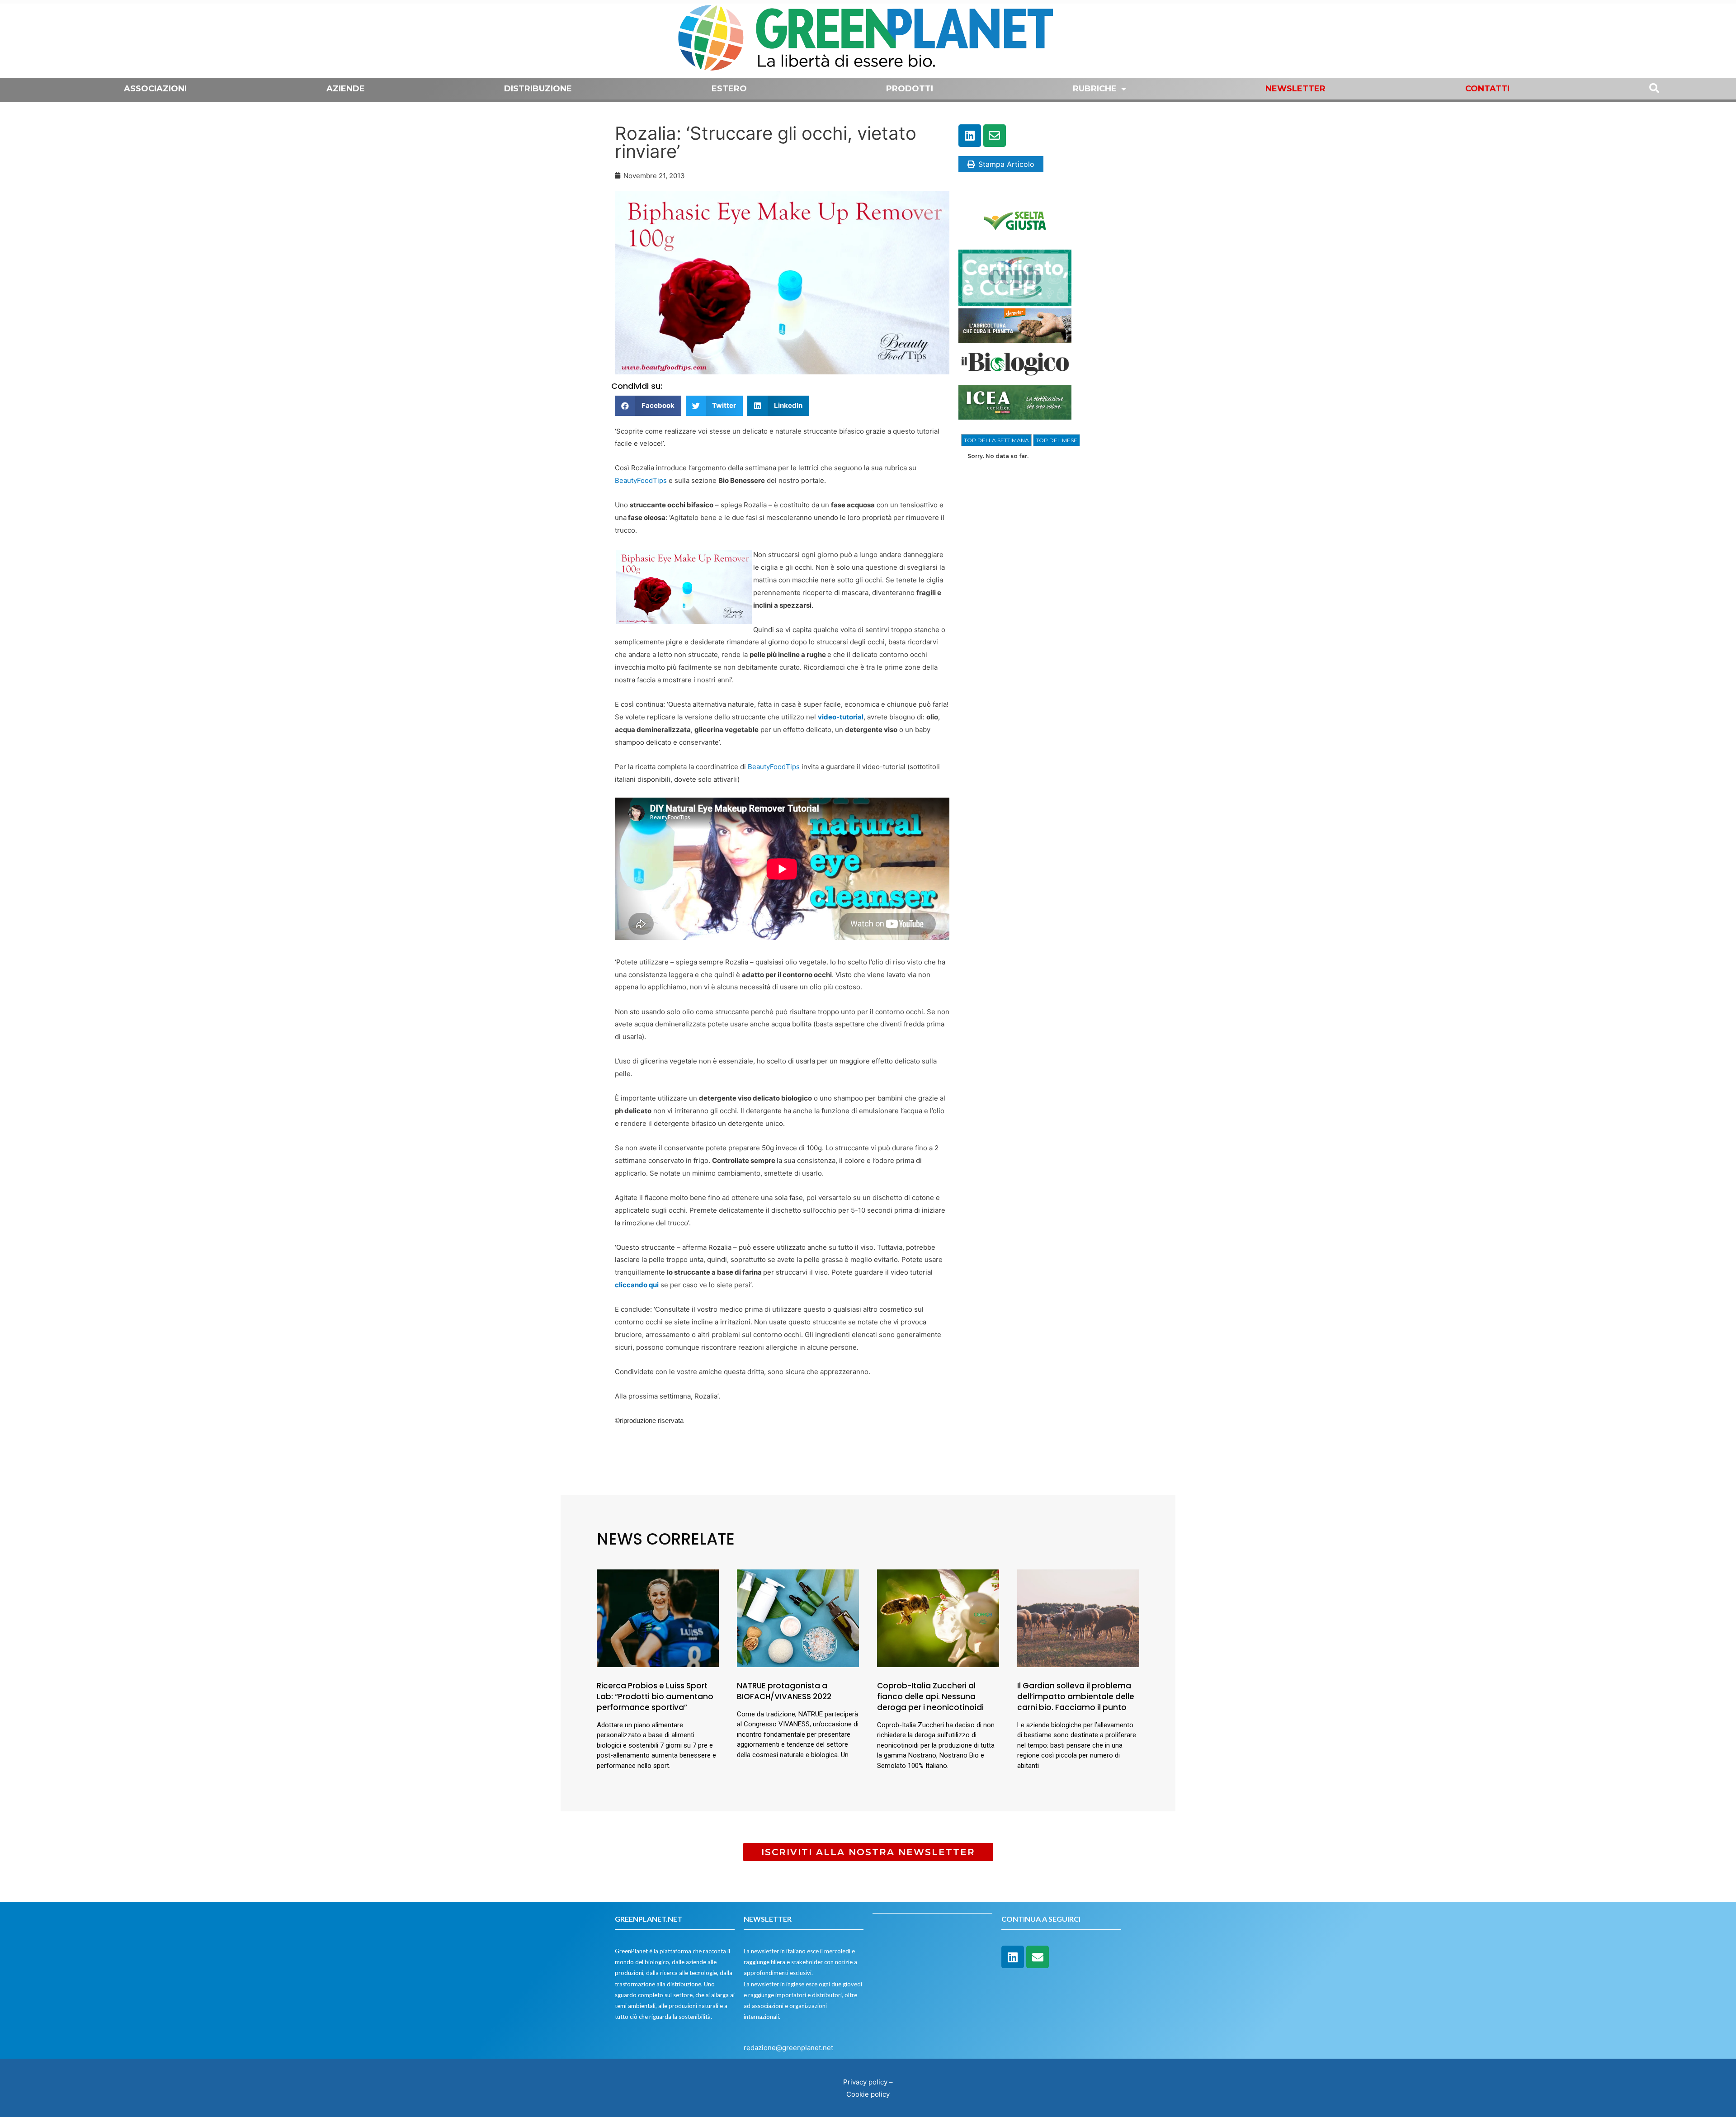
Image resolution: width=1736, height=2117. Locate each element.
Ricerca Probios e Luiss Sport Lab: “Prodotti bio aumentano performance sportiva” (655, 1696)
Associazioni (155, 89)
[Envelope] (995, 136)
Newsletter (1295, 89)
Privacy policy (865, 2082)
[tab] (996, 440)
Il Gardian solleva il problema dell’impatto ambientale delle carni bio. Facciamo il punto (1076, 1696)
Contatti (1487, 89)
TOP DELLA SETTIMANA (996, 440)
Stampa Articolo (1006, 164)
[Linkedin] (970, 136)
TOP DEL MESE (1057, 440)
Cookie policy (868, 2094)
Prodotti (910, 89)
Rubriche (1095, 89)
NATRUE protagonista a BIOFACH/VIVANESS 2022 (784, 1691)
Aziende (346, 89)
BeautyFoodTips (642, 480)
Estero (729, 89)
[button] (648, 406)
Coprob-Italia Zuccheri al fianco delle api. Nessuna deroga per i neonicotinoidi (930, 1696)
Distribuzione (538, 89)
